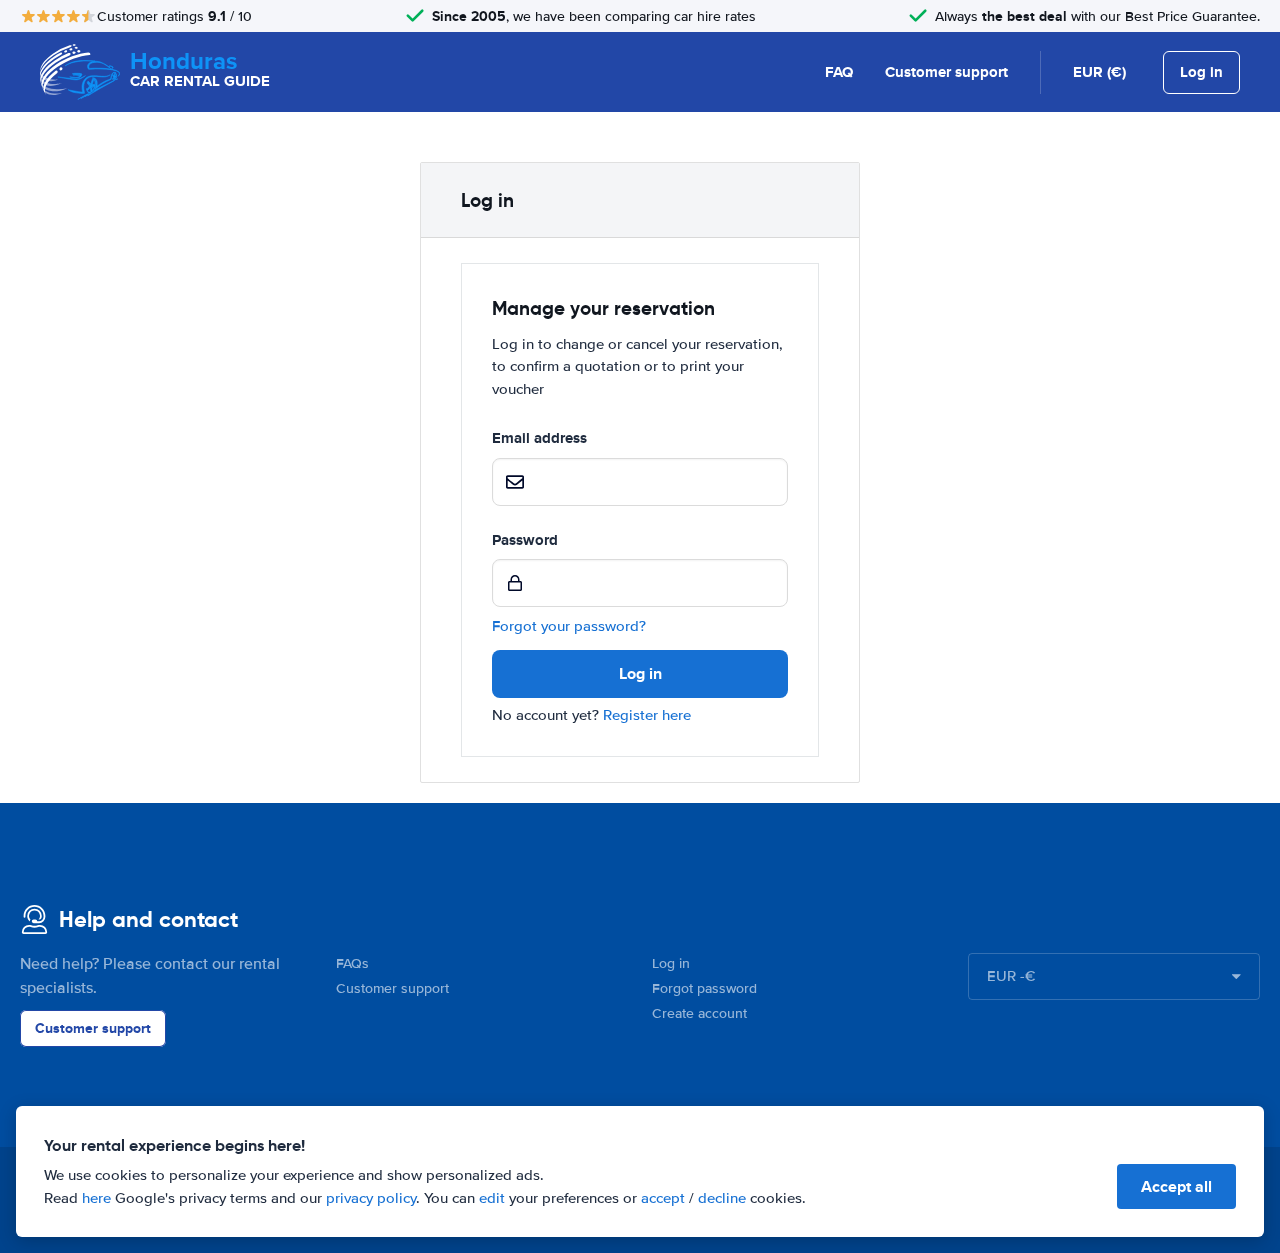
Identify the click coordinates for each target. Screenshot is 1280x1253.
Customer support (946, 72)
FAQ (839, 72)
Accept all (1176, 1186)
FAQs (352, 963)
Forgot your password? (569, 626)
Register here (647, 715)
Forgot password (704, 988)
